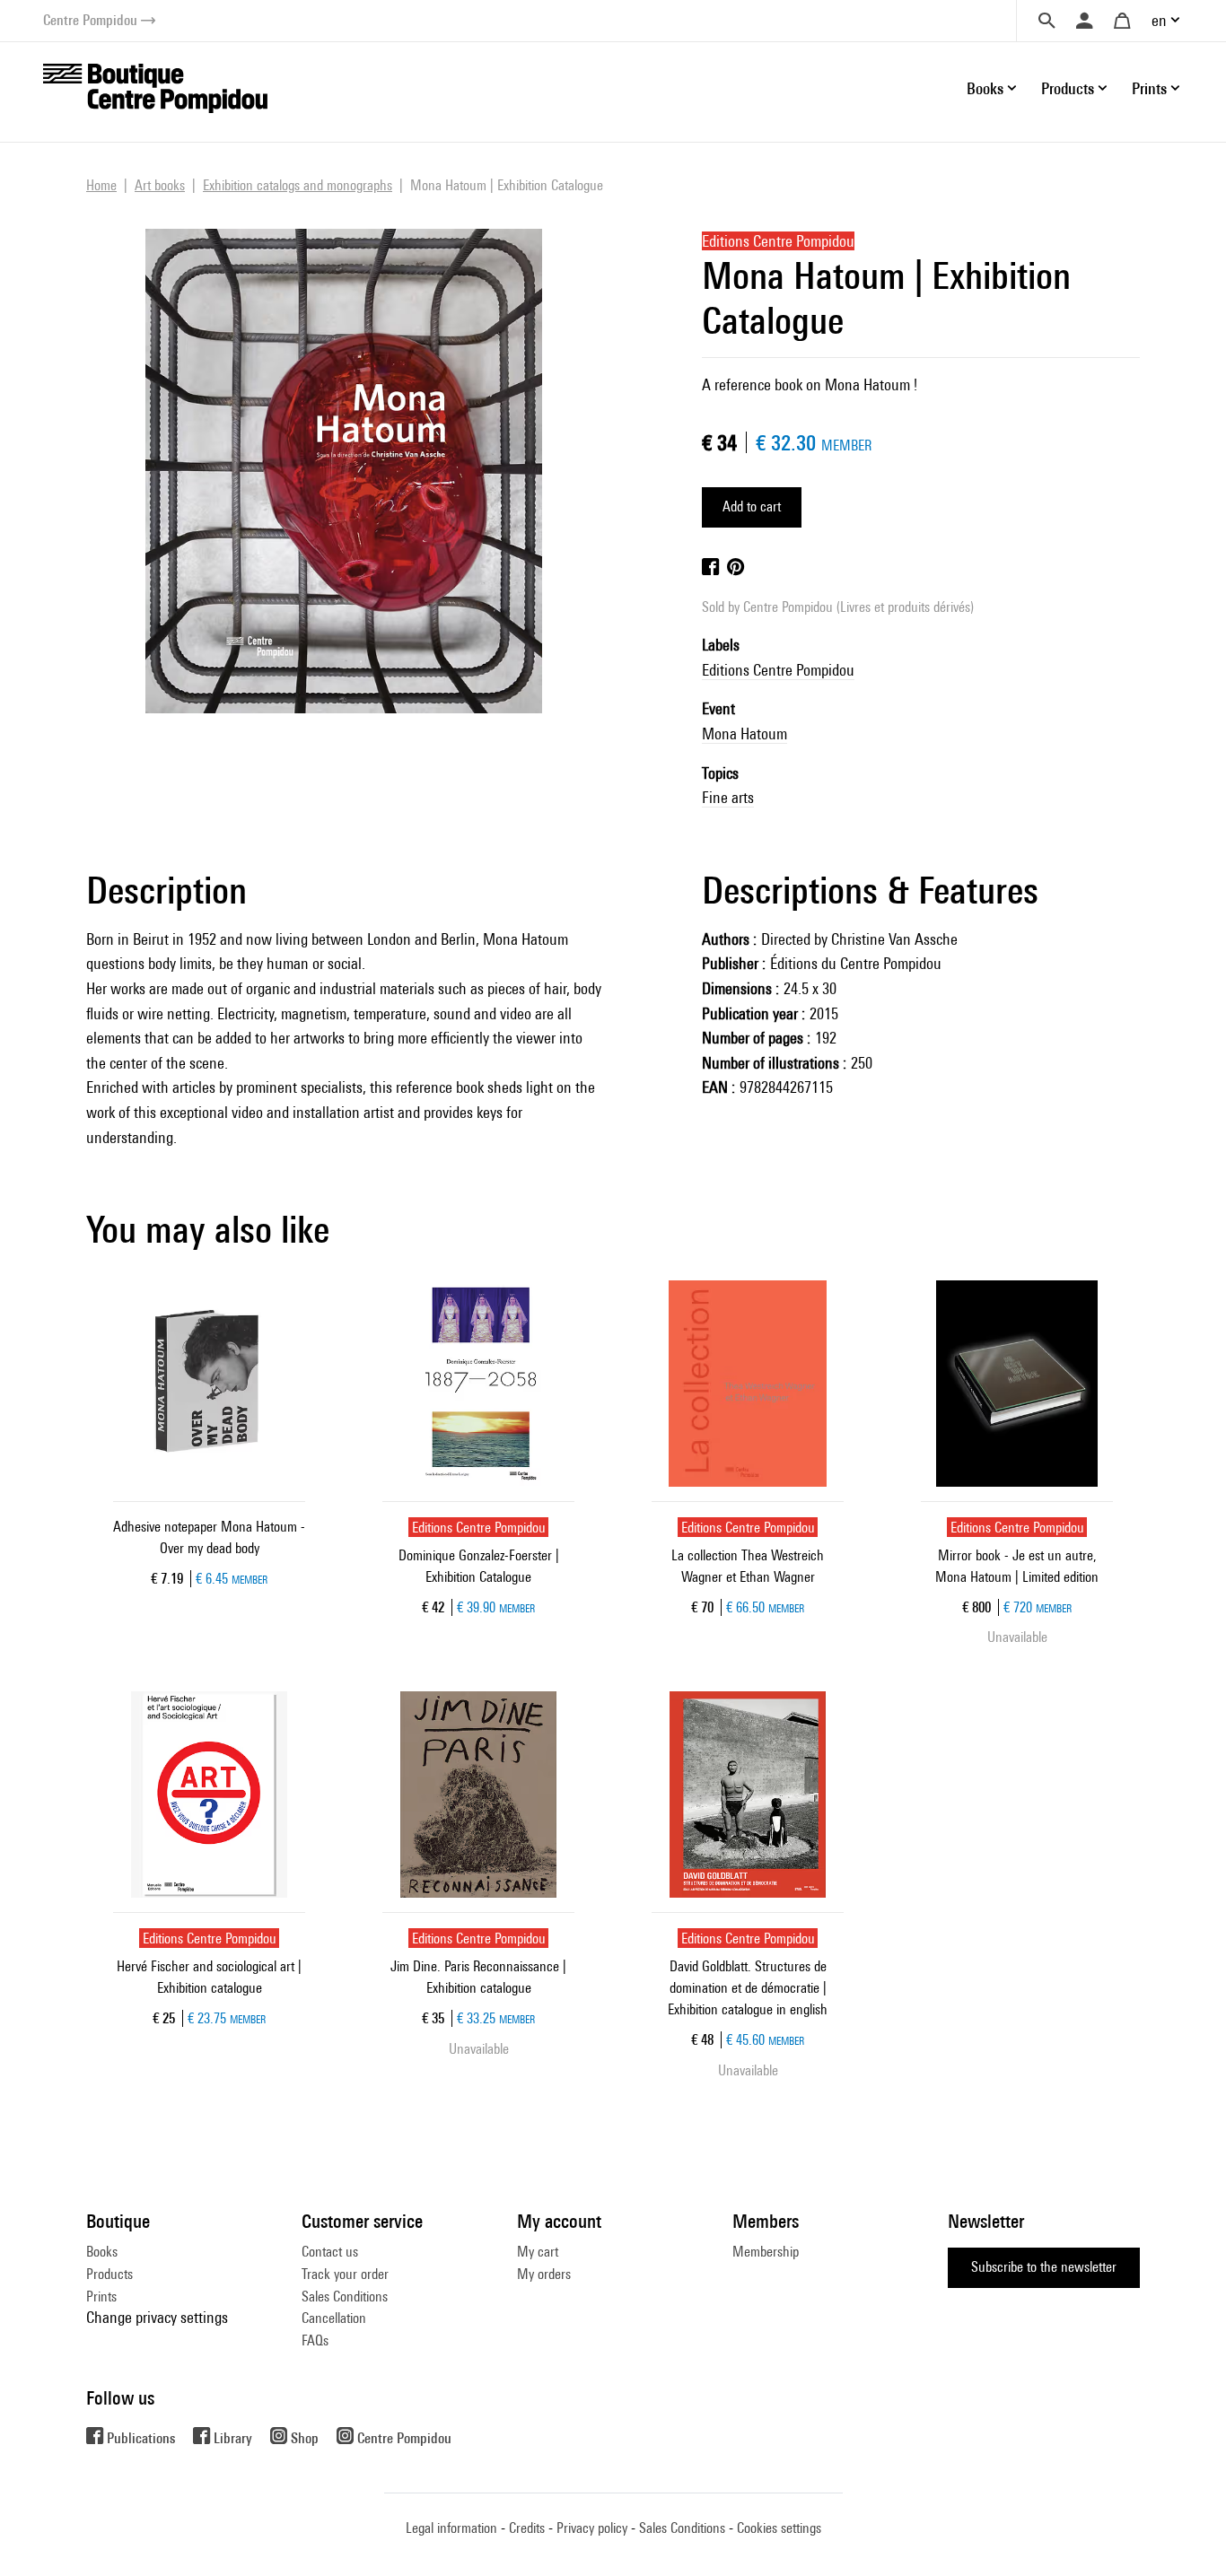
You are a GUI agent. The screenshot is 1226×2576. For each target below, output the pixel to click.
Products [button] (1068, 88)
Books (102, 2252)
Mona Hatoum (744, 734)
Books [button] (985, 88)
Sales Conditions (345, 2297)
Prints (101, 2297)
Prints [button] (1149, 88)
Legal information (451, 2528)
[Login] (1084, 21)
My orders (544, 2274)
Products (109, 2274)
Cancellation (334, 2318)
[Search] (1046, 21)
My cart (538, 2252)
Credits (527, 2528)
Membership (766, 2252)
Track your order (345, 2274)
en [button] (1159, 20)
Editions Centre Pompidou (778, 670)
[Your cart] (1122, 21)
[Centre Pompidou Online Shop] (155, 87)
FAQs (315, 2340)
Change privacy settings (157, 2317)
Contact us (330, 2252)
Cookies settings (779, 2528)
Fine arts (728, 797)
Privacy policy (592, 2528)
